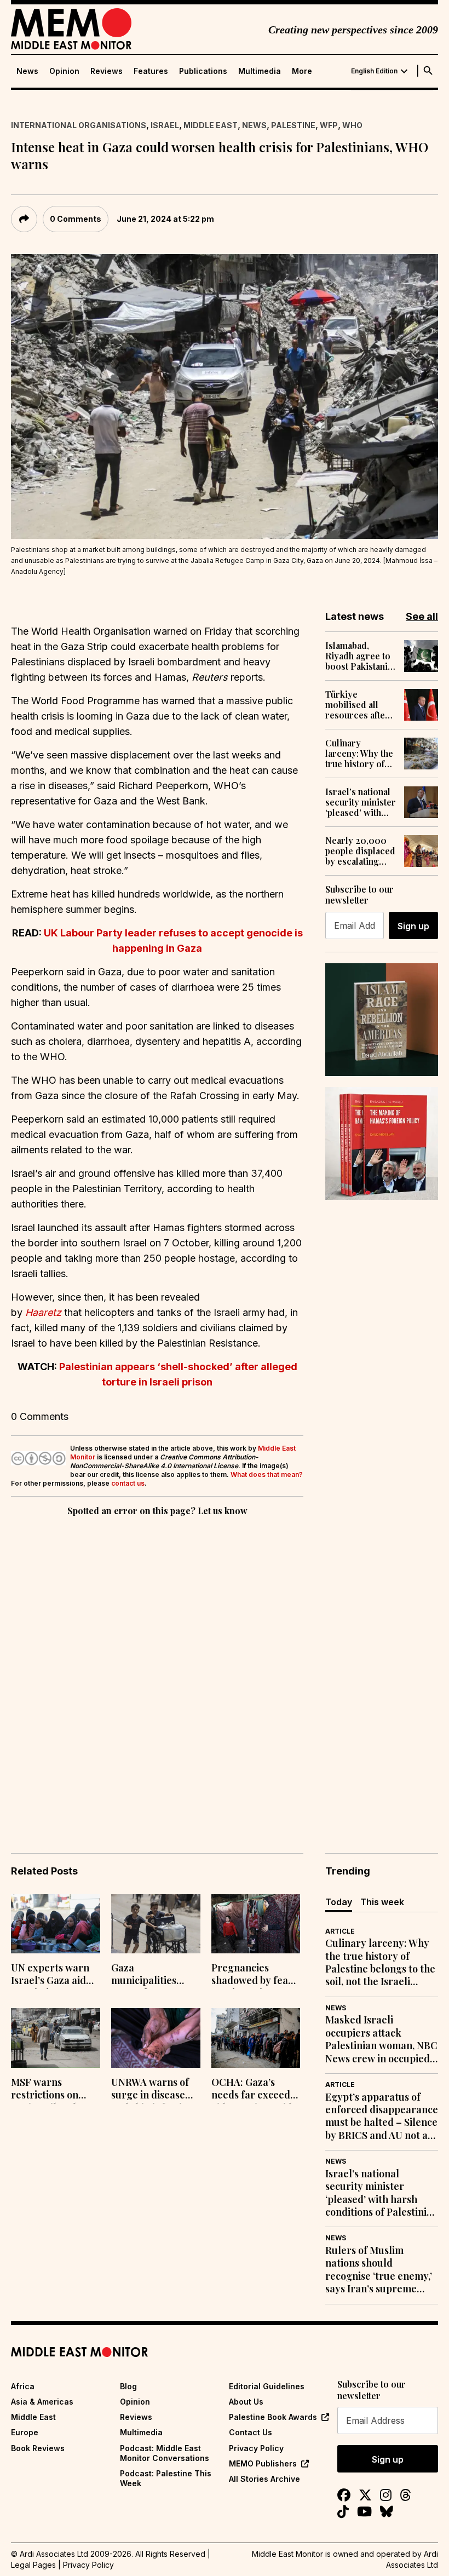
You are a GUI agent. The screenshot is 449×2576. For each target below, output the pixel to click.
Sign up (413, 926)
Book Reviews (38, 2448)
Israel (165, 125)
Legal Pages (33, 2565)
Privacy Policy (256, 2448)
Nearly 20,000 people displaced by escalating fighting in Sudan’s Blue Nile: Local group (360, 851)
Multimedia (260, 71)
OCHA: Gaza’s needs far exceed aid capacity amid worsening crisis (252, 2090)
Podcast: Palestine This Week (166, 2478)
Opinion (64, 71)
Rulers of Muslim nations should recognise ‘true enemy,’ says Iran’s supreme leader (379, 2270)
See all (422, 616)
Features (151, 71)
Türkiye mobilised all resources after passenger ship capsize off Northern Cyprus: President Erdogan (357, 705)
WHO (352, 125)
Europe (25, 2432)
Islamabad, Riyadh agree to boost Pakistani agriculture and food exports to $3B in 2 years (358, 656)
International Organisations (79, 125)
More (302, 71)
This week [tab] (382, 1902)
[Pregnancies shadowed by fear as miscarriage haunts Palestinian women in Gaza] (256, 1924)
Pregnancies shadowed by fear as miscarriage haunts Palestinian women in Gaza (254, 1975)
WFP (329, 125)
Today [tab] (339, 1902)
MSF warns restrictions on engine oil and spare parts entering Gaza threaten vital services (45, 2090)
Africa (23, 2386)
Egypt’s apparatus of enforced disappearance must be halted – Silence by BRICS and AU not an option (382, 2117)
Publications (203, 71)
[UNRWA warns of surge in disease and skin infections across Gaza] (156, 2038)
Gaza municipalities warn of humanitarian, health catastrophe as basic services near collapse (155, 1975)
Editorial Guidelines (267, 2386)
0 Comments (76, 219)
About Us (246, 2402)
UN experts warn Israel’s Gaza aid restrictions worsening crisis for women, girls (50, 1975)
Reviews (107, 71)
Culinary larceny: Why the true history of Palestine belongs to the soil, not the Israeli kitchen (359, 754)
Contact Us (251, 2432)
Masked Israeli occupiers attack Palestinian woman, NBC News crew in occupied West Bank (381, 2039)
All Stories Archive (264, 2479)
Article (340, 1931)
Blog (128, 2386)
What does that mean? (267, 1474)
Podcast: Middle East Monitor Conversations (165, 2453)
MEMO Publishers (263, 2463)
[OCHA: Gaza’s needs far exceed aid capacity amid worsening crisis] (256, 2038)
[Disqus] (157, 1669)
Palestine (293, 125)
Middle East (211, 125)
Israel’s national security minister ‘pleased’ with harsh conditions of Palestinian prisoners (361, 802)
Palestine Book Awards (273, 2417)
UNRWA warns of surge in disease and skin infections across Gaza (154, 2090)
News (27, 71)
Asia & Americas (42, 2402)
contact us (128, 1483)
